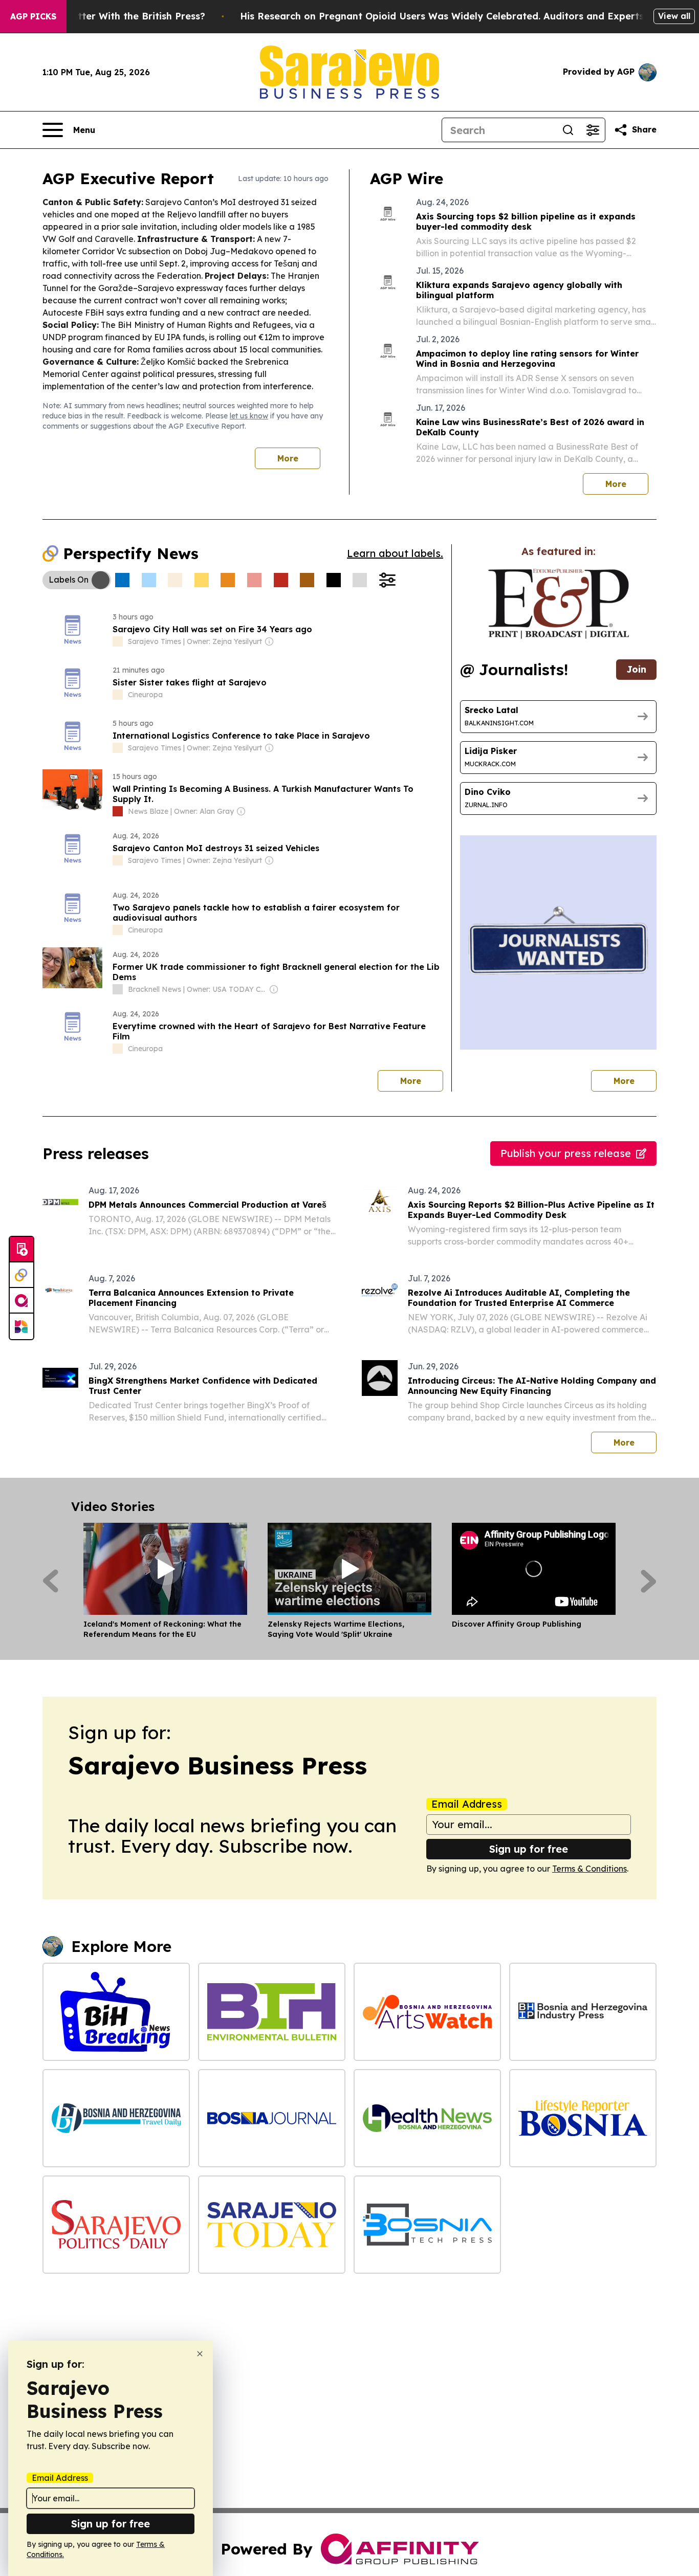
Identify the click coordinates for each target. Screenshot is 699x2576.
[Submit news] (21, 1250)
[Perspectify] (21, 1275)
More (288, 458)
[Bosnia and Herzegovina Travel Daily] (116, 2118)
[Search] (568, 130)
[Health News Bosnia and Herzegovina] (427, 2118)
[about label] (118, 641)
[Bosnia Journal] (272, 2118)
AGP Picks (33, 16)
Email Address (467, 1804)
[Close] (200, 2354)
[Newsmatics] (21, 1326)
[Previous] (50, 1581)
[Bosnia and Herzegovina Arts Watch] (427, 2012)
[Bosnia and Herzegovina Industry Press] (583, 2012)
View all (674, 16)
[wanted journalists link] (559, 604)
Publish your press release (566, 1153)
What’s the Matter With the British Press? (107, 16)
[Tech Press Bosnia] (427, 2225)
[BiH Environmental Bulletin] (272, 2012)
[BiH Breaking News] (116, 2012)
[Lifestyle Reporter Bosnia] (583, 2118)
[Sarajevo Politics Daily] (116, 2225)
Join (636, 669)
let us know (249, 416)
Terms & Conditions (589, 1869)
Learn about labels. (395, 553)
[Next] (649, 1581)
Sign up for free (529, 1849)
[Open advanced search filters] (593, 130)
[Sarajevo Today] (272, 2225)
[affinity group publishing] (21, 1301)
